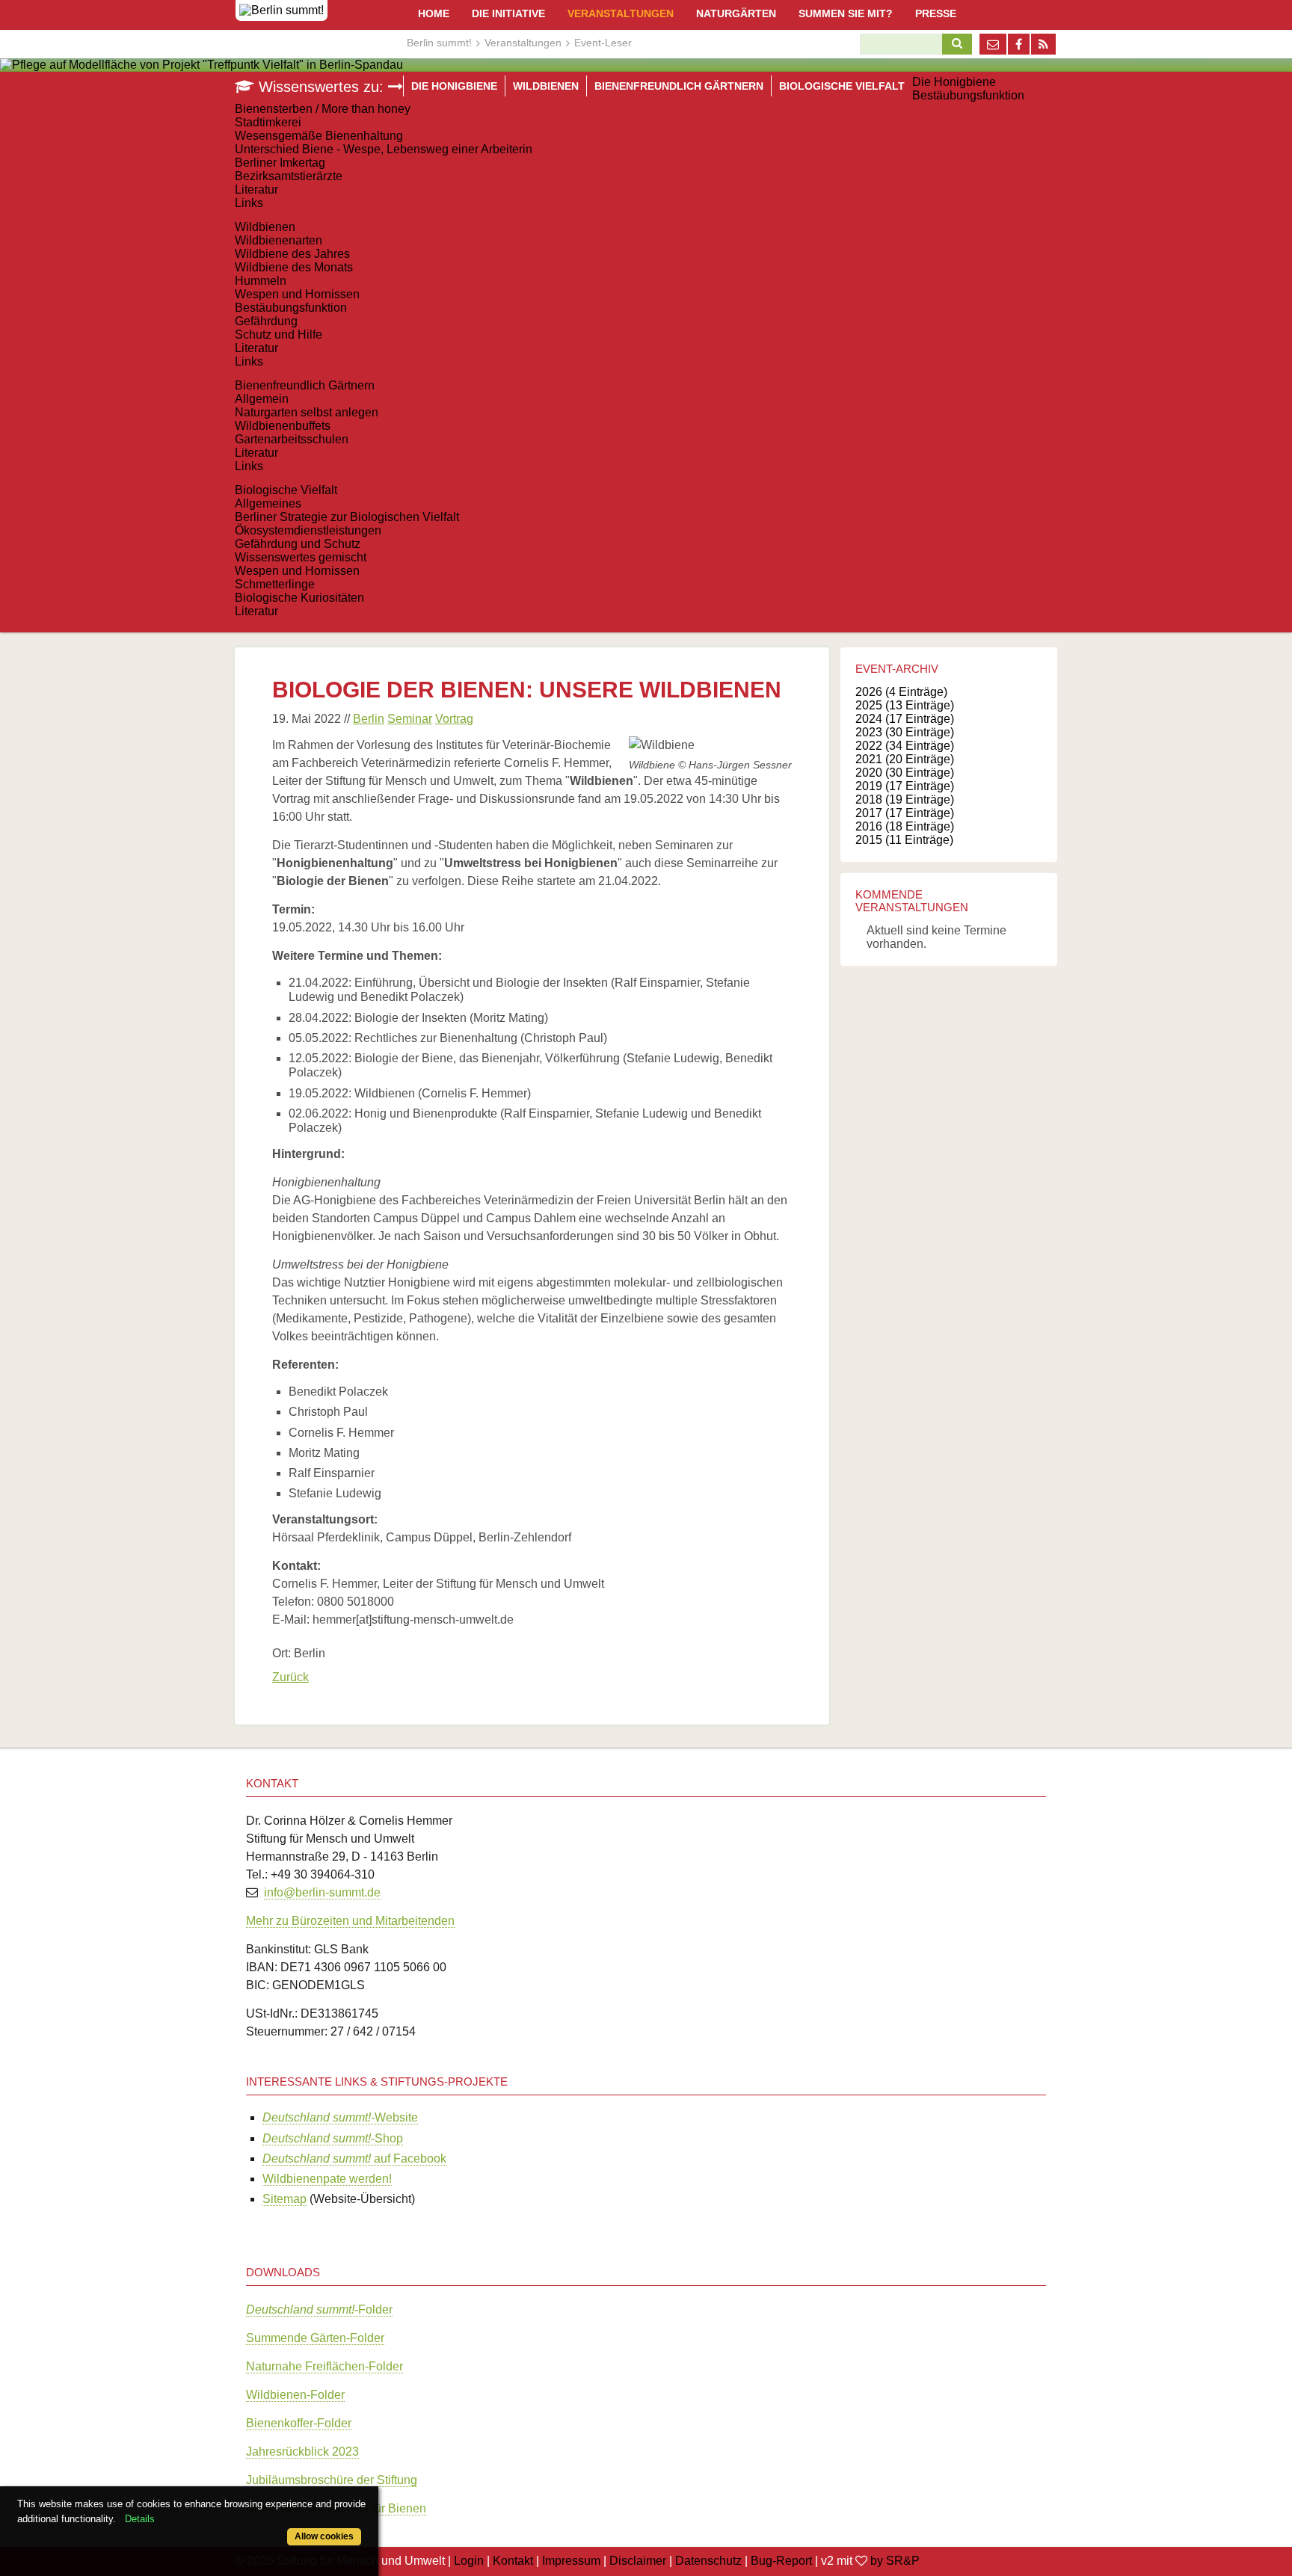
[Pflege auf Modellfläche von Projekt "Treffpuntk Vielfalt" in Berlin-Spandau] (202, 65)
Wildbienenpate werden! (327, 2179)
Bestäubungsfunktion (968, 95)
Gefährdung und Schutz (298, 544)
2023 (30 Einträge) (905, 732)
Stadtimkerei (268, 122)
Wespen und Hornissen (297, 294)
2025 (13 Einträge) (905, 705)
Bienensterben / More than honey (323, 109)
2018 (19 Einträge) (905, 799)
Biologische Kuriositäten (299, 598)
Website (340, 2117)
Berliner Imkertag (280, 163)
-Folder (319, 2310)
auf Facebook (354, 2159)
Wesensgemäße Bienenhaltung (319, 136)
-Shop (333, 2138)
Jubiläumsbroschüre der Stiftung (332, 2480)
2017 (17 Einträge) (905, 813)
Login (469, 2561)
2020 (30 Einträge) (905, 773)
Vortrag (454, 719)
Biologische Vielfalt (286, 490)
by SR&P (895, 2561)
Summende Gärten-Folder (315, 2338)
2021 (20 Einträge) (905, 759)
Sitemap (284, 2199)
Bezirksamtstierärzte (289, 176)
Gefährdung (266, 321)
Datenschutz (708, 2561)
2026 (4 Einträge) (901, 692)
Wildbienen (265, 227)
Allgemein (262, 399)
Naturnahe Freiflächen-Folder (324, 2366)
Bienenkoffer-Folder (299, 2423)
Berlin (369, 719)
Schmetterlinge (275, 584)
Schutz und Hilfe (279, 335)
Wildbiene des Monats (294, 267)
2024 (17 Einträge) (905, 719)
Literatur (256, 189)
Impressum (571, 2561)
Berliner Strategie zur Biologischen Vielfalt (347, 517)
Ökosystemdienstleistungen (308, 530)
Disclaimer (638, 2561)
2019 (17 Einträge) (905, 786)
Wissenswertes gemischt (301, 557)
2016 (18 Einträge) (905, 826)
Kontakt (513, 2561)
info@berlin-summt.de (322, 1892)
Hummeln (261, 281)
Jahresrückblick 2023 (302, 2452)
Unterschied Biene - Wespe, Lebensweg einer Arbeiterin (384, 149)
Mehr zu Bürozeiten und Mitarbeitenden (350, 1921)
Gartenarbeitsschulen (292, 439)
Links (249, 203)
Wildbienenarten (279, 240)
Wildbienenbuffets (283, 426)
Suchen (953, 44)
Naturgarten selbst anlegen (307, 412)
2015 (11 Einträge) (904, 840)
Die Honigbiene (954, 82)
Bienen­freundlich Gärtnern (305, 385)
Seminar (410, 719)
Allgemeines (268, 503)
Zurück (290, 1677)
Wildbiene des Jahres (292, 254)
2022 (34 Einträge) (905, 746)
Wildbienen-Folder (295, 2395)
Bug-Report (781, 2561)
